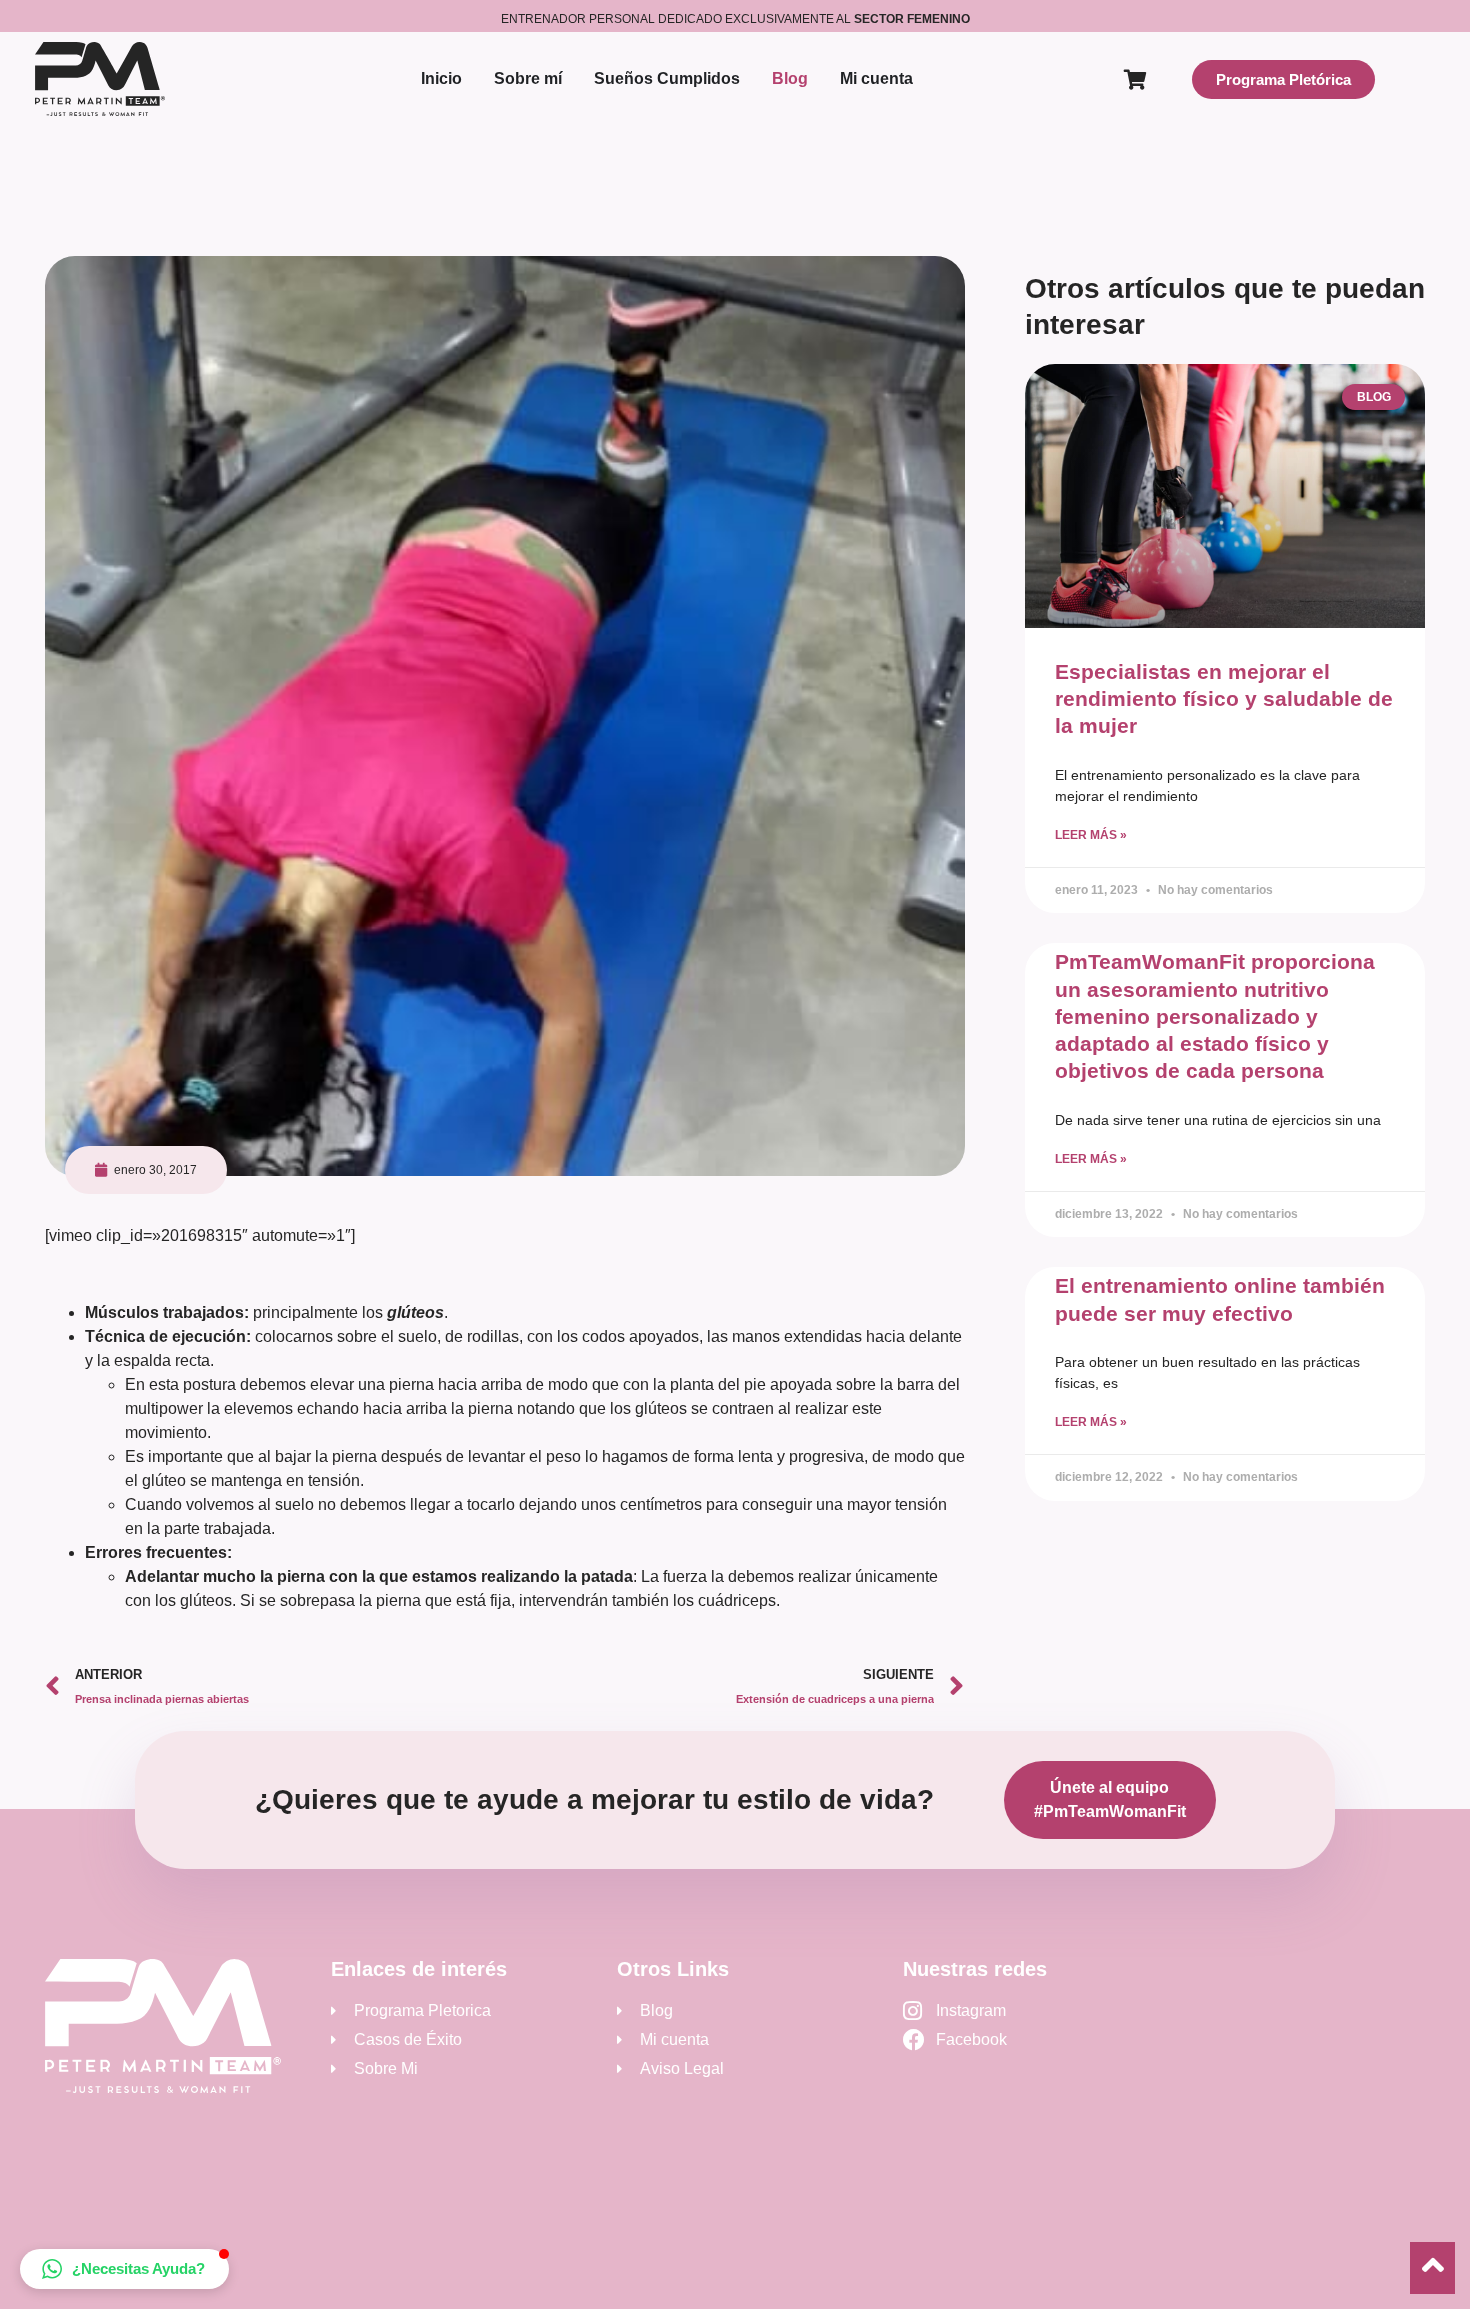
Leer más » (1091, 835)
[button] (124, 2269)
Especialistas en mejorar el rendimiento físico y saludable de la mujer (1224, 699)
